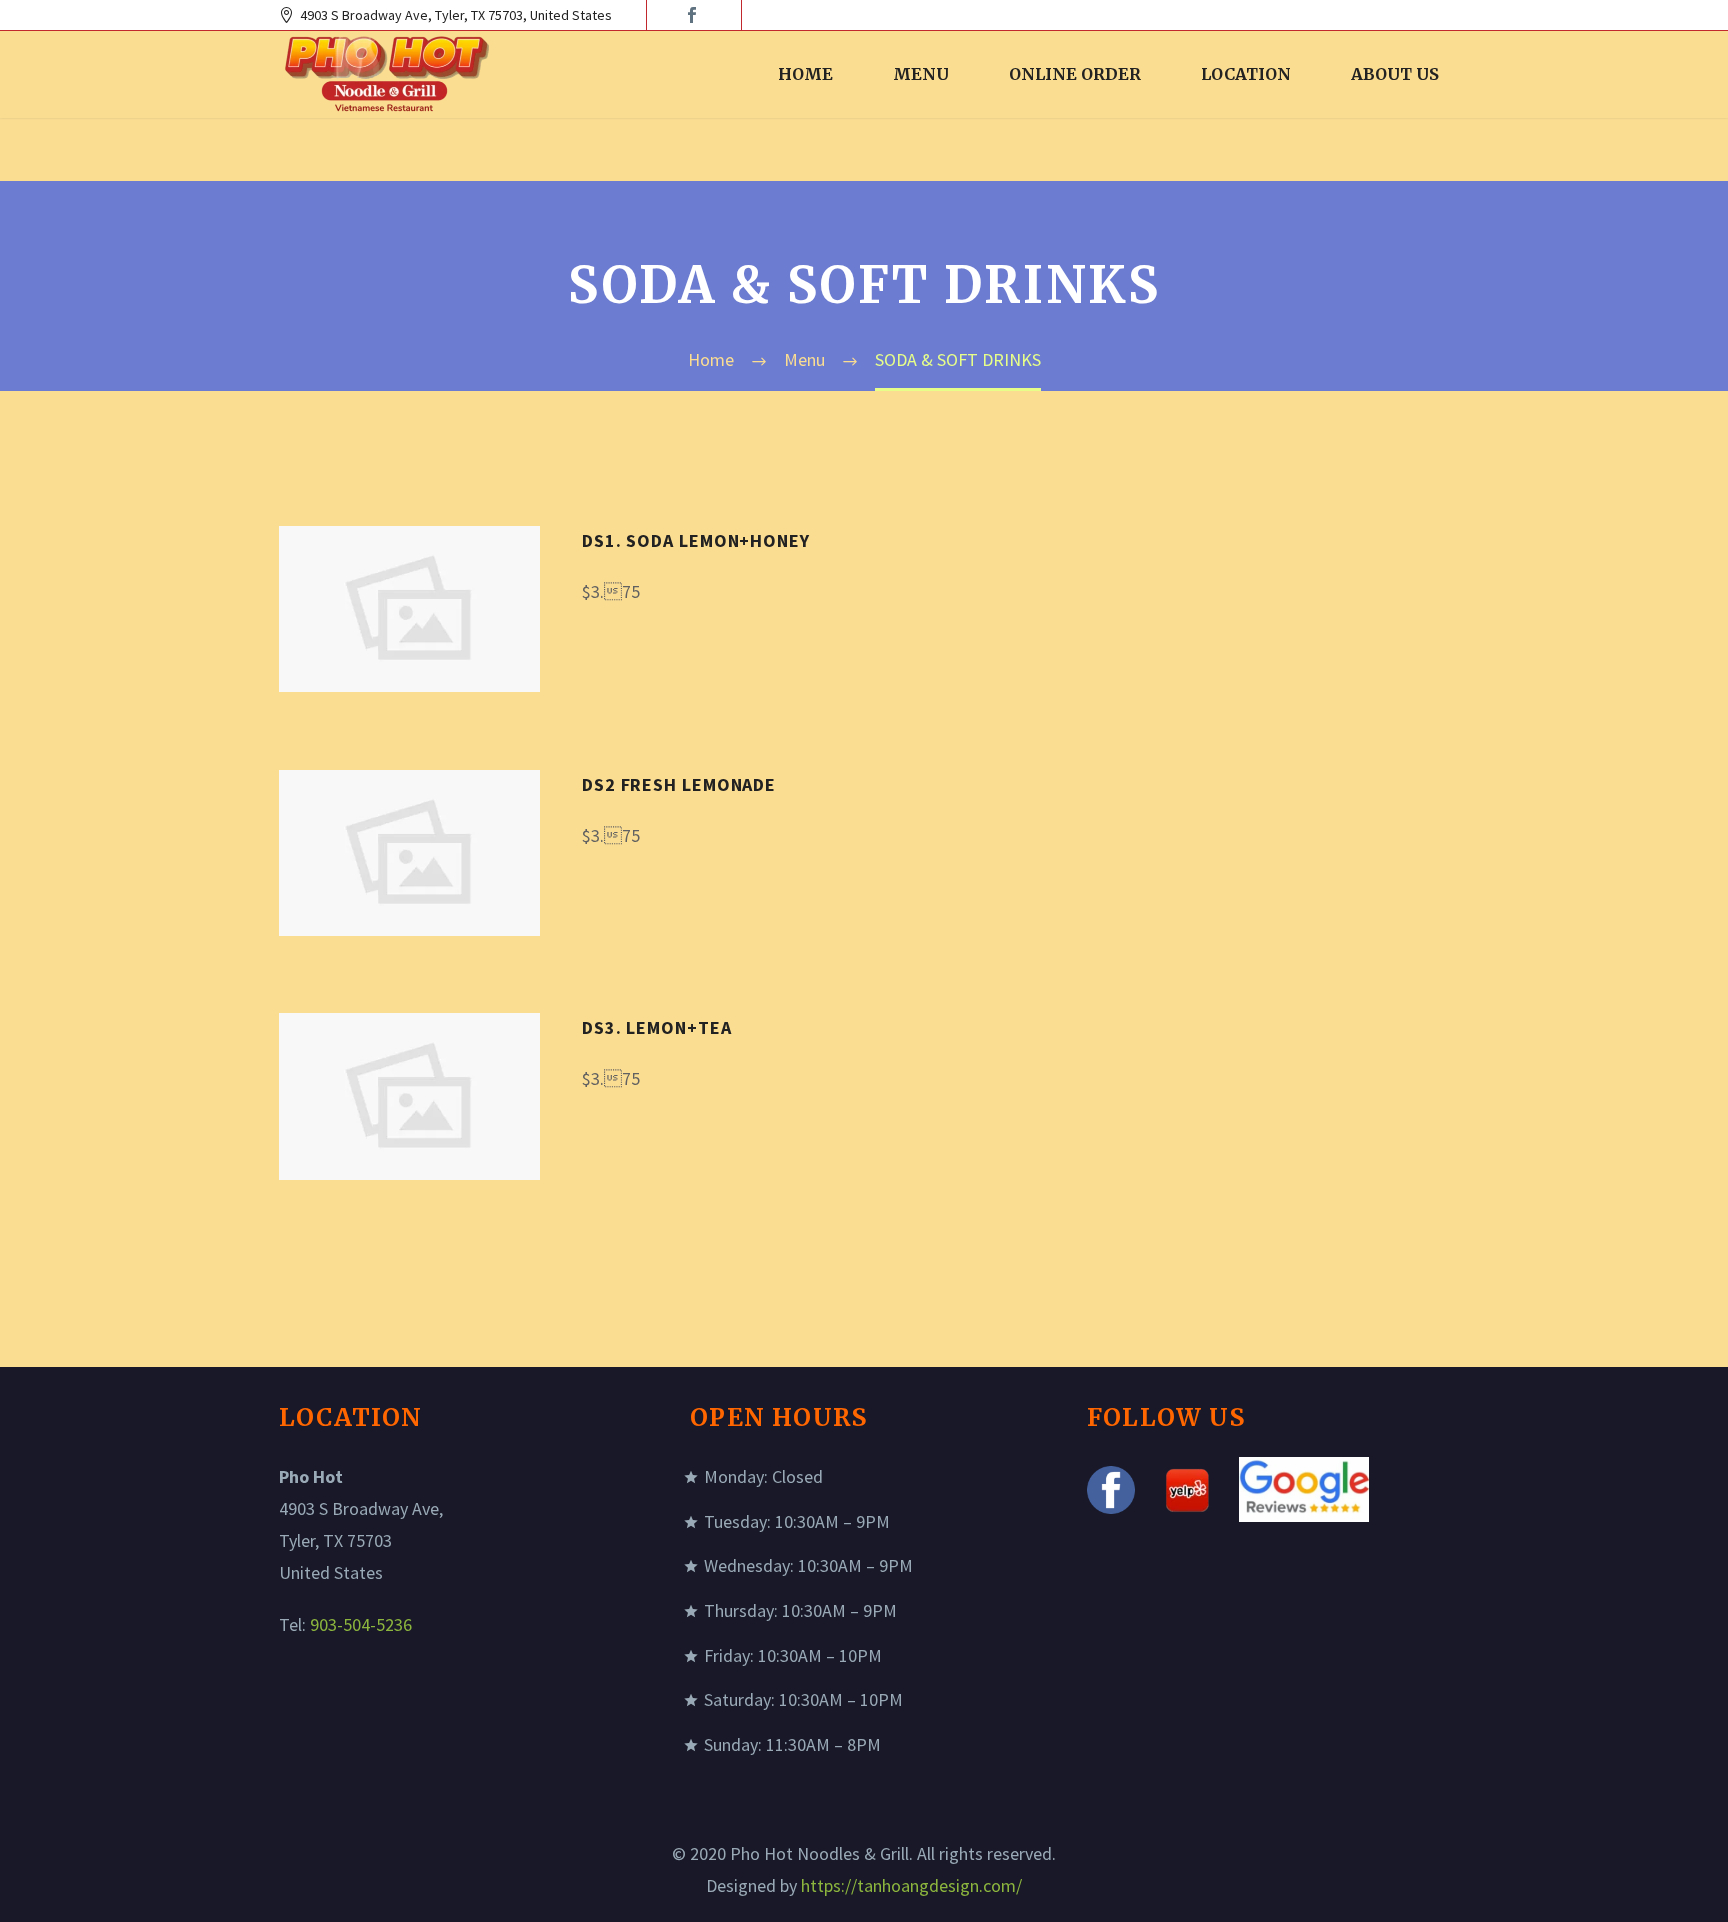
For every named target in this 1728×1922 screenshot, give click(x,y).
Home (805, 74)
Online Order (1075, 74)
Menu (921, 74)
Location (1246, 74)
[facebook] (692, 15)
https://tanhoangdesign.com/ (911, 1885)
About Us (1395, 74)
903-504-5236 (361, 1624)
